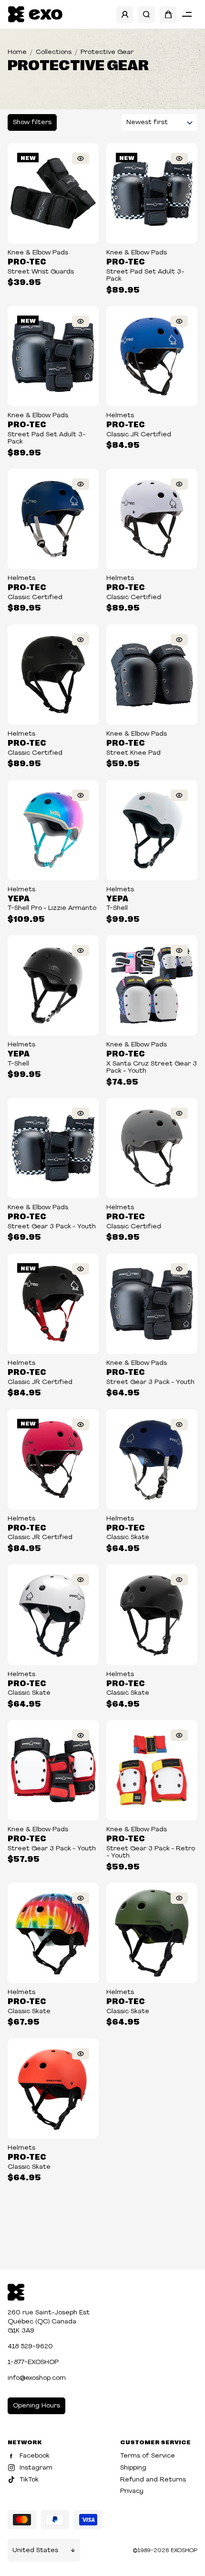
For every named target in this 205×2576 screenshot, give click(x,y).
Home (17, 52)
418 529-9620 (30, 2347)
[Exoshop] (16, 2291)
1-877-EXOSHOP (33, 2362)
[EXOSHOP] (35, 15)
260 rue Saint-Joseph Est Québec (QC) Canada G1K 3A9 (49, 2322)
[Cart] (168, 15)
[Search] (147, 15)
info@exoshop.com (37, 2378)
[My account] (125, 15)
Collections (54, 52)
